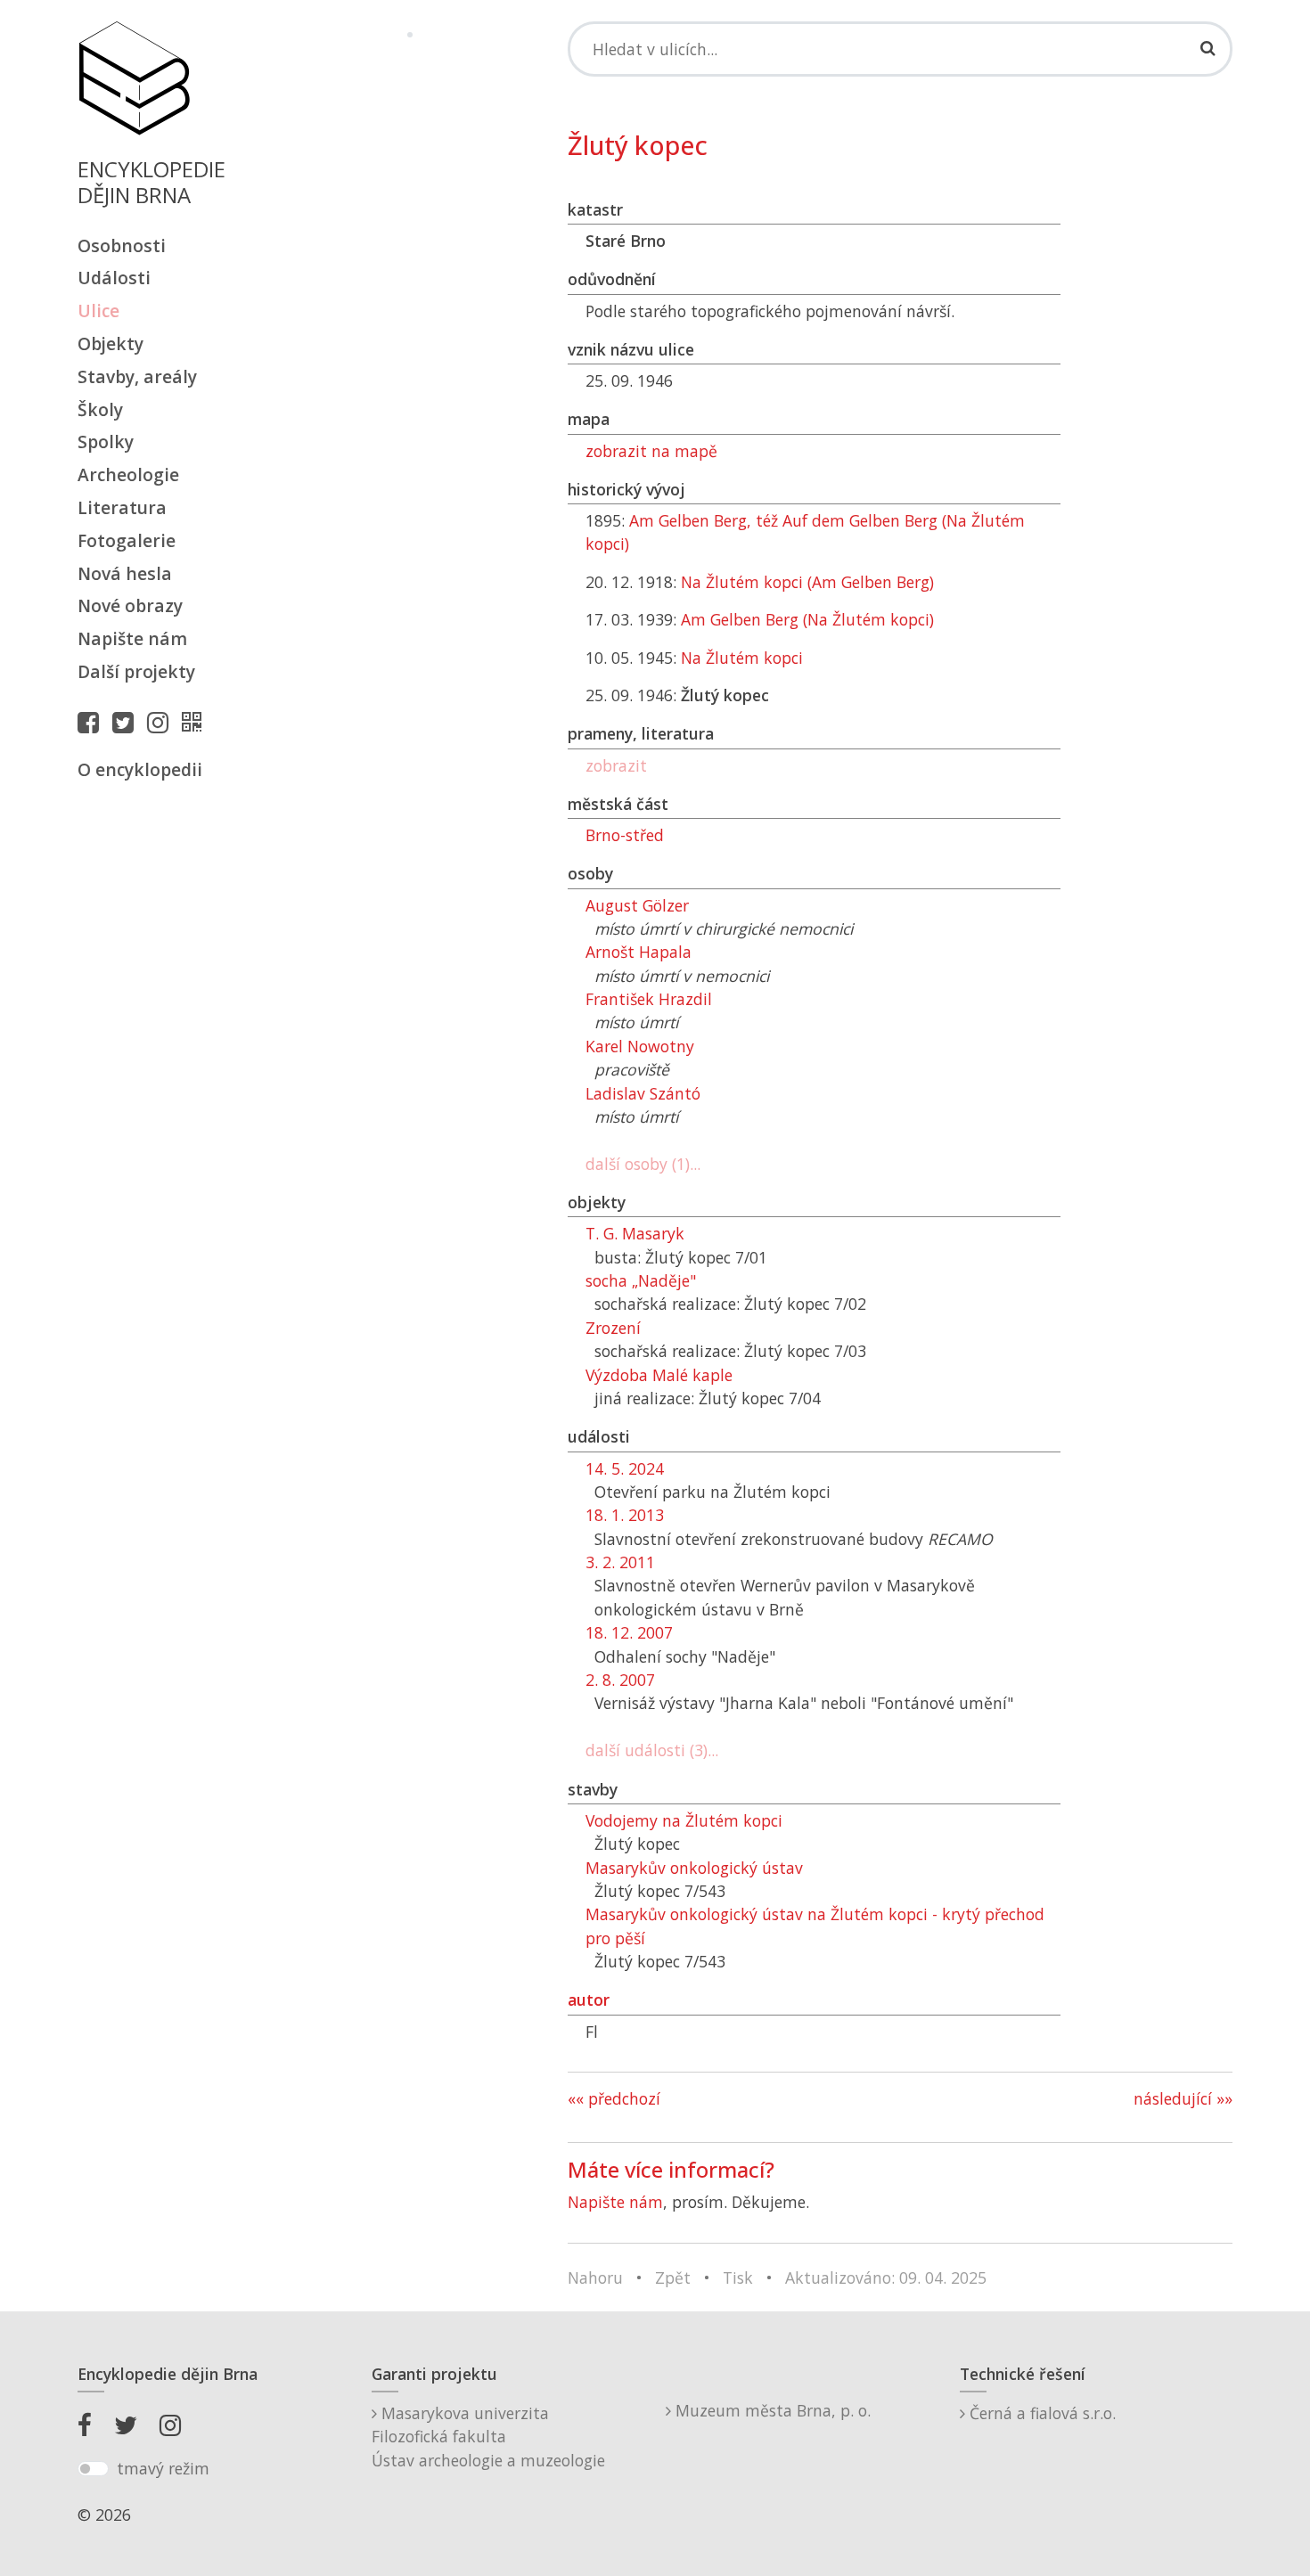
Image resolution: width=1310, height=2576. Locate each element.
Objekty (111, 343)
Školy (100, 409)
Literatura (122, 507)
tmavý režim (163, 2468)
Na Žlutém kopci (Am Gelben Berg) (807, 582)
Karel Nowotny (640, 1046)
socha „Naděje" (641, 1280)
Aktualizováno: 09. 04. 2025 (886, 2278)
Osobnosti (122, 245)
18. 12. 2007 (629, 1632)
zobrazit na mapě (651, 451)
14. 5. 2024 (625, 1468)
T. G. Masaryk (635, 1233)
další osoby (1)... (643, 1164)
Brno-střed (625, 835)
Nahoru (595, 2278)
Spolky (106, 442)
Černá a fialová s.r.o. (1040, 2413)
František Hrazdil (649, 999)
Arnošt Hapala (639, 952)
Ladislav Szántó (643, 1093)
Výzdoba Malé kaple (659, 1375)
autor (589, 1999)
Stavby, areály (137, 376)
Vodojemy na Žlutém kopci (684, 1820)
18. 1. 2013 (625, 1515)
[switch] (93, 2469)
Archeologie (128, 474)
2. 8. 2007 (620, 1680)
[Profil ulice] (196, 722)
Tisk (738, 2278)
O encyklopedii (140, 769)
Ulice (98, 311)
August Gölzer (637, 905)
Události (114, 278)
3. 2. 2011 (620, 1562)
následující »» (1183, 2098)
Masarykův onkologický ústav (694, 1868)
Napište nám (132, 638)
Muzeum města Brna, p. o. (771, 2410)
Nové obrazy (130, 605)
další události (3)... (652, 1750)
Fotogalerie (127, 540)
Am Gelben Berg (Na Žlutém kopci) (807, 619)
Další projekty (136, 671)
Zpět (673, 2278)
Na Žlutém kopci (742, 658)
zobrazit (616, 765)
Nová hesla (125, 573)
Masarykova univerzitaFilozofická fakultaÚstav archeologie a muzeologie (488, 2437)
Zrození (613, 1328)
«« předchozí (614, 2098)
